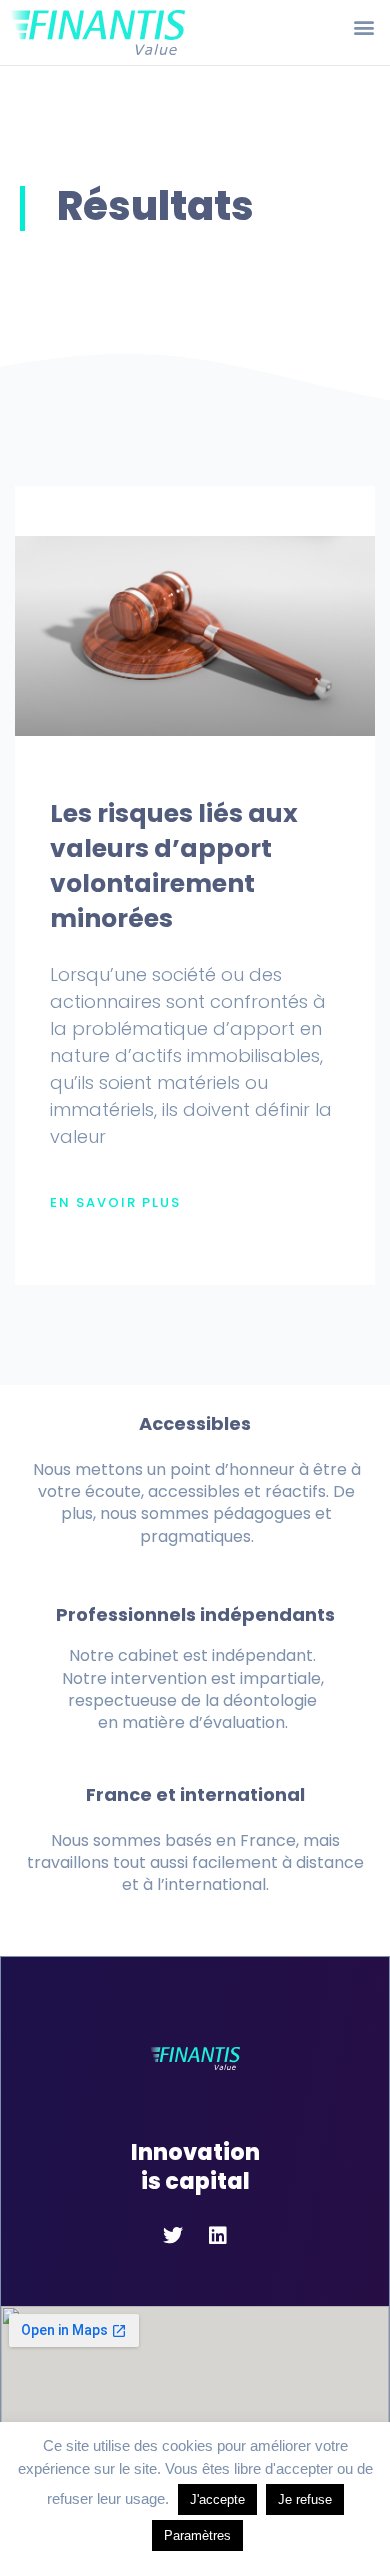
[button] (363, 26)
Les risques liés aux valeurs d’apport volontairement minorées (174, 866)
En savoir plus (115, 1203)
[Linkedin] (218, 2236)
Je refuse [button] (305, 2499)
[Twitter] (173, 2236)
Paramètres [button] (197, 2535)
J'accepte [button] (217, 2499)
